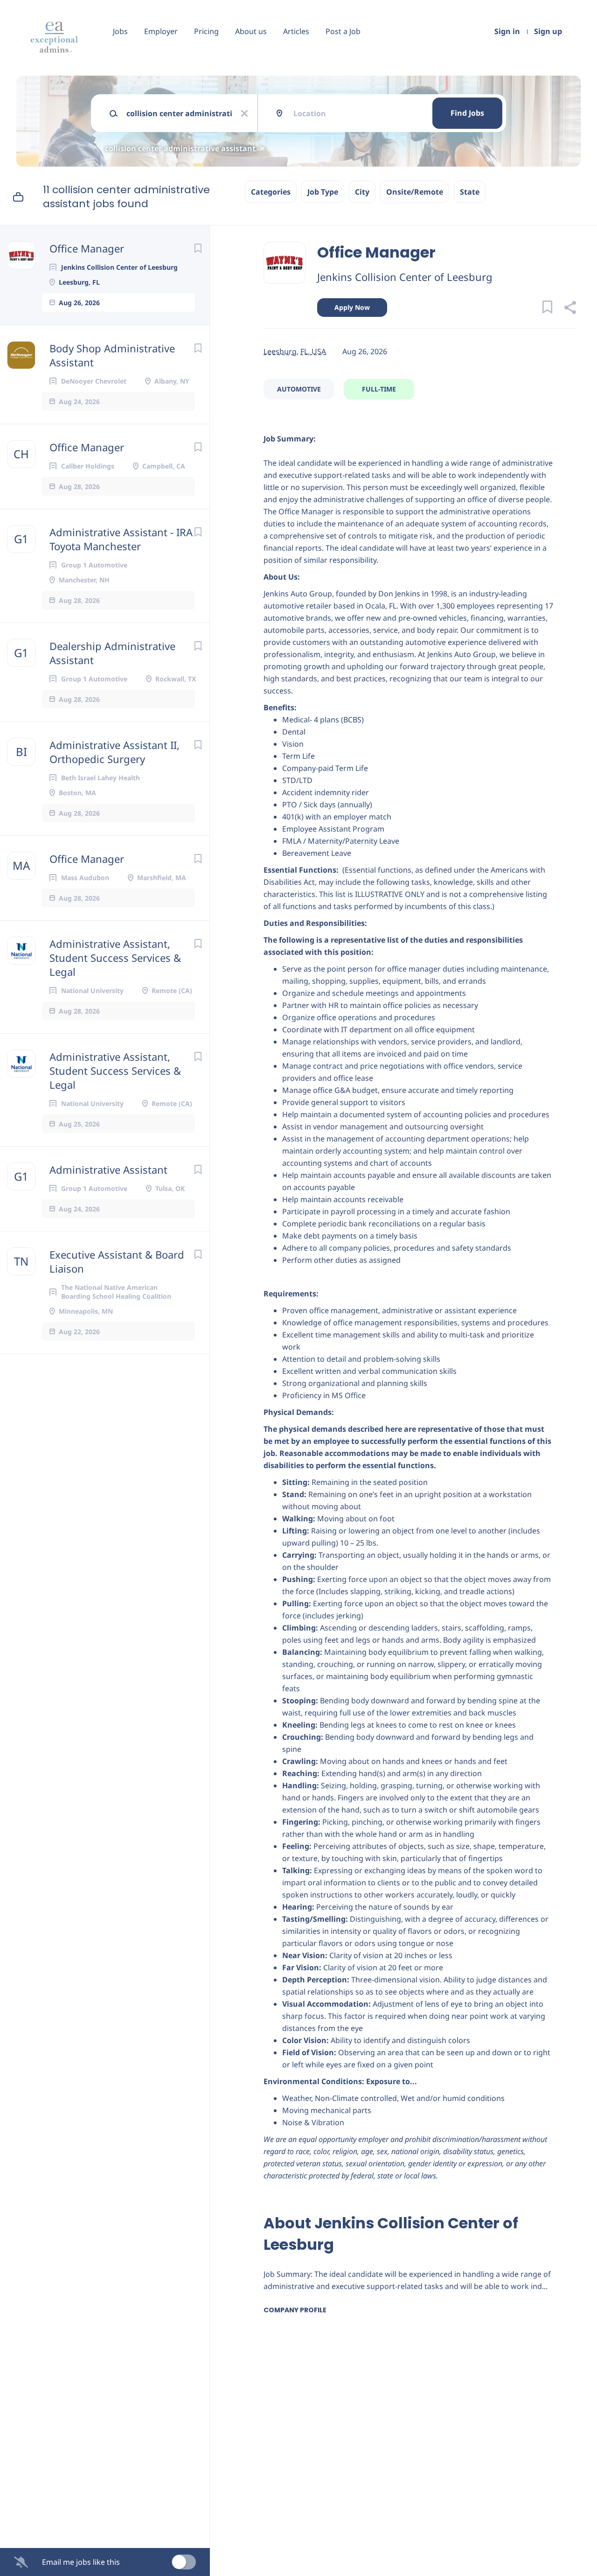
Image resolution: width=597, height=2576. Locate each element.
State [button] (470, 192)
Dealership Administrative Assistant (112, 653)
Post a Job (343, 31)
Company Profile (295, 2310)
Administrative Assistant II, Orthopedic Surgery (115, 752)
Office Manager (87, 248)
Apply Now (352, 307)
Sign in (507, 31)
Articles (296, 31)
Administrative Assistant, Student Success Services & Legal (115, 958)
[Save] (198, 248)
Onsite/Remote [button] (415, 192)
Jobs (120, 31)
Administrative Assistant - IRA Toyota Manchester (121, 539)
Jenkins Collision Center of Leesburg (405, 277)
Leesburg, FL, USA (295, 351)
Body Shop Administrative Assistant (112, 355)
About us (251, 31)
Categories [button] (271, 192)
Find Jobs (467, 113)
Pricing (206, 31)
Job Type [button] (323, 192)
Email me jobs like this (81, 2562)
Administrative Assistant (108, 1169)
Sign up (548, 31)
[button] (570, 309)
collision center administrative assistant (180, 148)
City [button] (362, 192)
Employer (161, 31)
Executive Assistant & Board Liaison (117, 1261)
